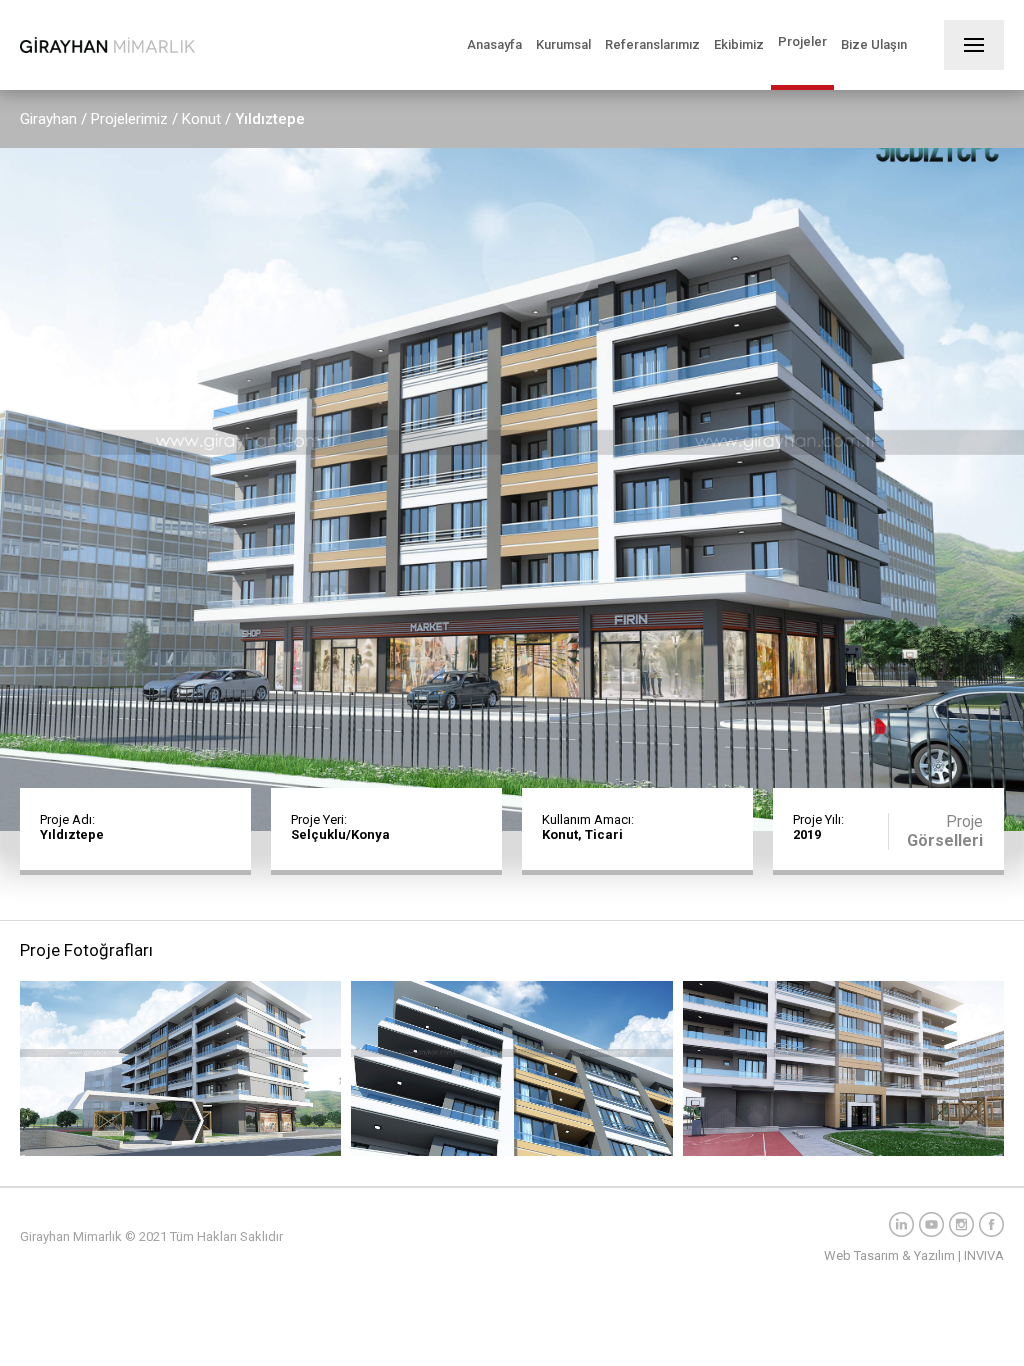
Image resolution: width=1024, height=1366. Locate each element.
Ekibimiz (739, 44)
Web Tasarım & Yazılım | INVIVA (914, 1255)
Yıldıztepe (270, 119)
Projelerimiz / (134, 119)
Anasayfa (494, 44)
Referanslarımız (652, 44)
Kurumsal (563, 44)
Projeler (802, 41)
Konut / (206, 119)
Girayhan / (53, 119)
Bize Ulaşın (874, 44)
